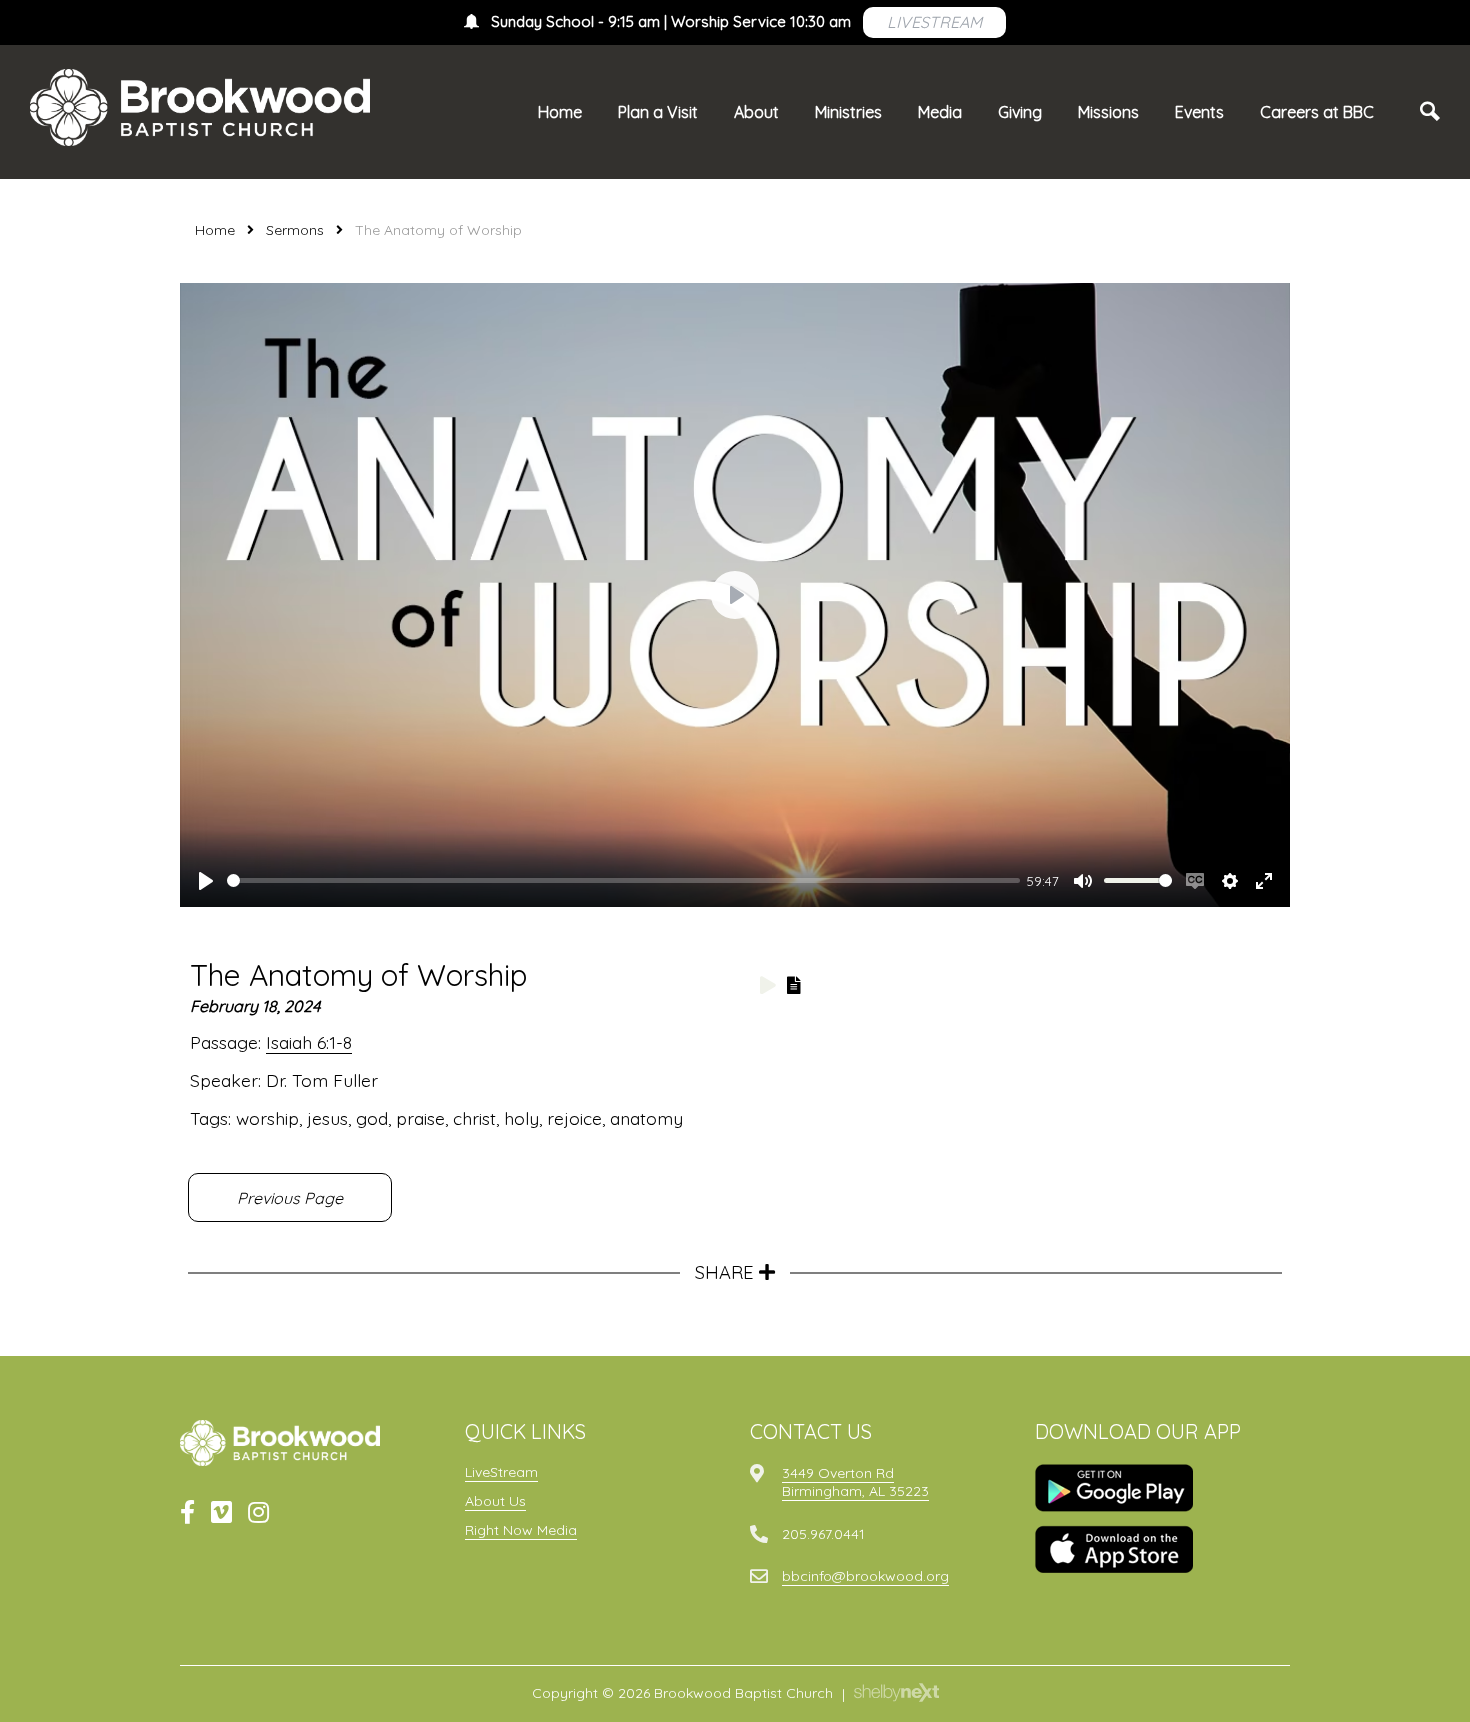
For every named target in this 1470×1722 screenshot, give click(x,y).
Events (1199, 112)
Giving (1020, 112)
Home (560, 112)
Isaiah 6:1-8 (309, 1042)
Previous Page (290, 1198)
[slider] (623, 880)
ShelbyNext (896, 1693)
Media (940, 112)
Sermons (295, 230)
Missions (1108, 112)
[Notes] (794, 985)
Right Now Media (521, 1530)
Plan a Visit (658, 112)
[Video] (768, 985)
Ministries (848, 112)
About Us (495, 1501)
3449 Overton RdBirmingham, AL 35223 (855, 1482)
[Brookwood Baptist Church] (200, 107)
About (756, 112)
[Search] (1430, 112)
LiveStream (501, 1472)
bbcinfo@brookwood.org (865, 1576)
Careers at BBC (1317, 112)
